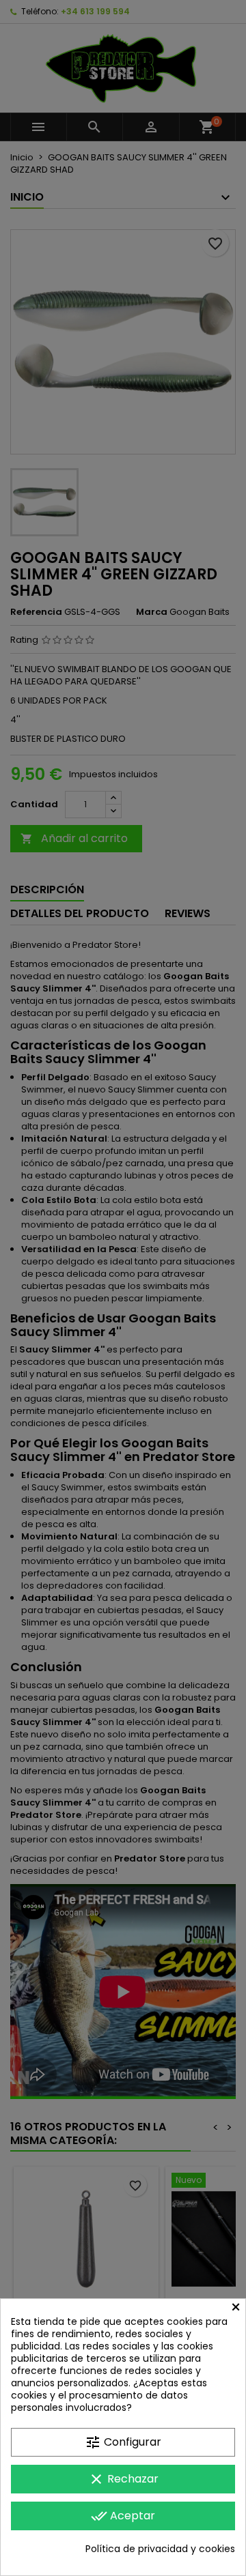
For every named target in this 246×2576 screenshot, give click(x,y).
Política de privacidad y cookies (160, 2549)
